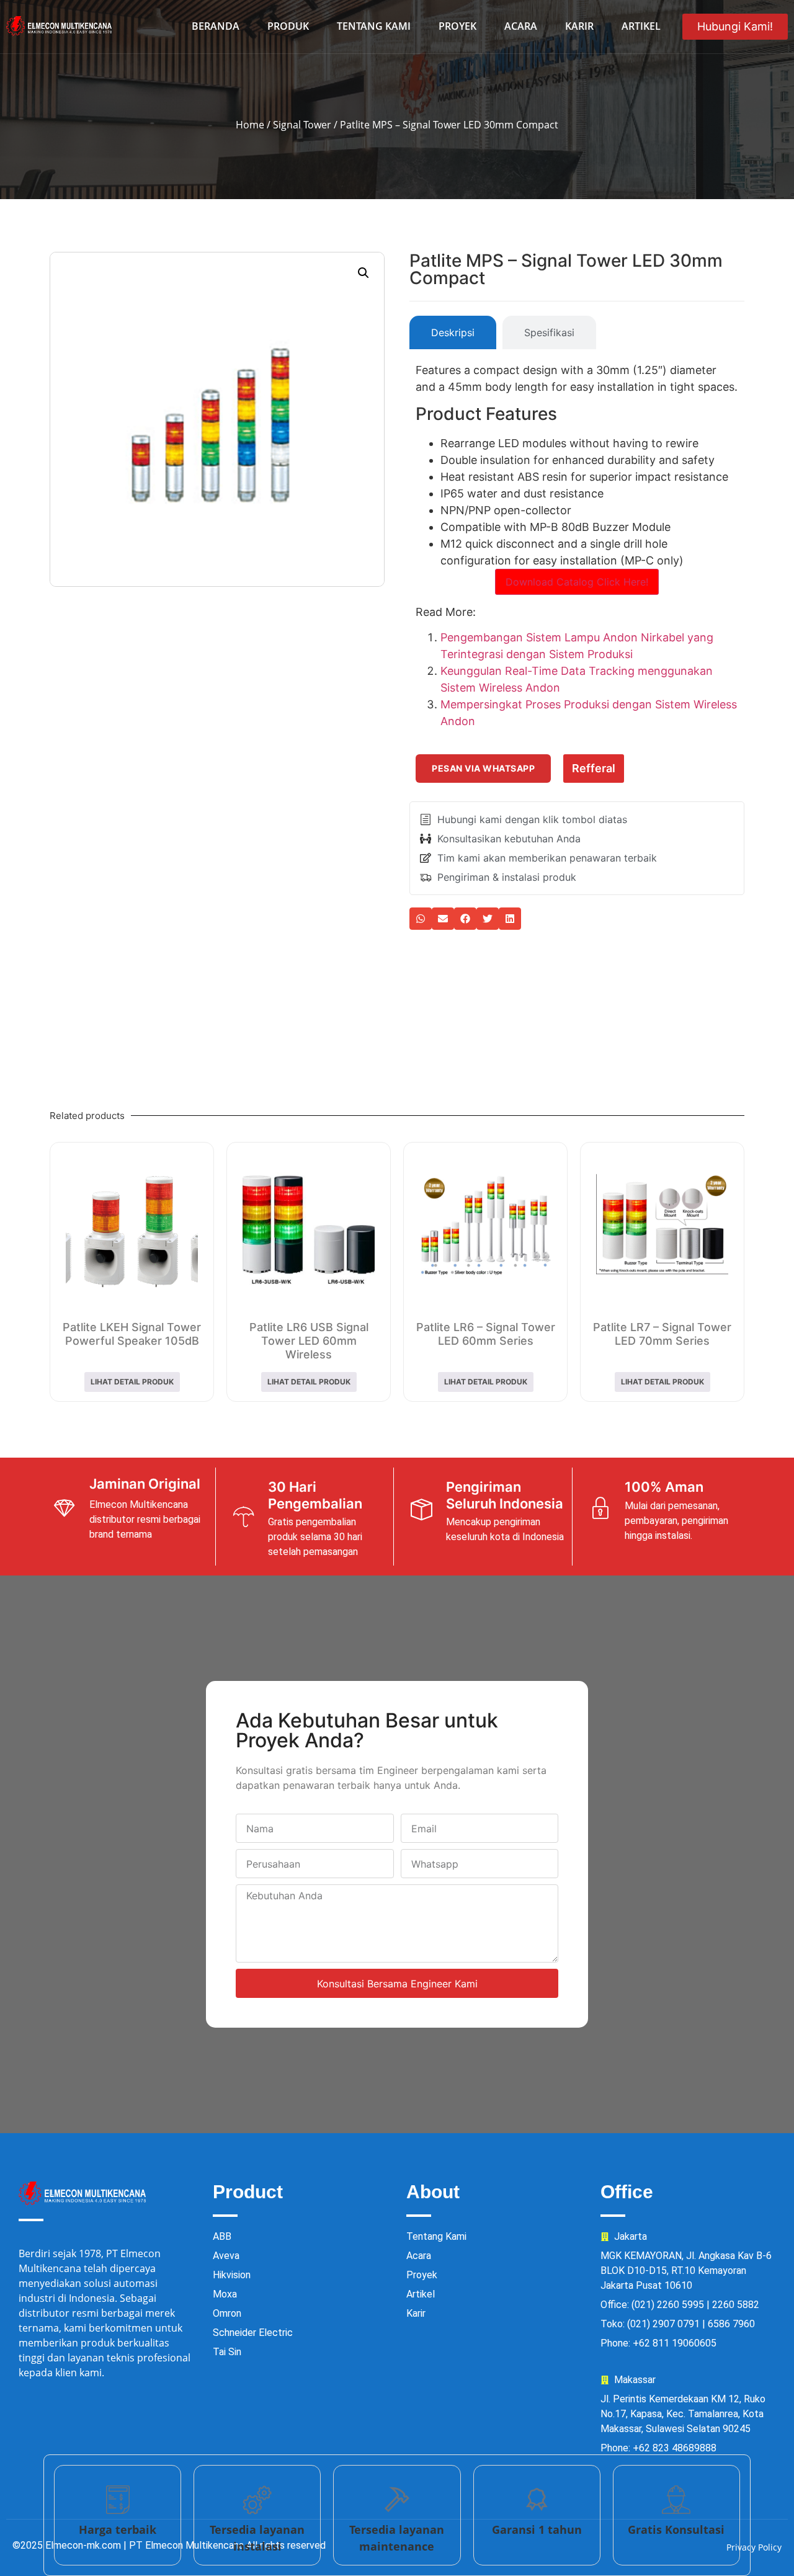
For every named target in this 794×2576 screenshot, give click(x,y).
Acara (521, 26)
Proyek (457, 26)
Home (250, 125)
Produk (288, 26)
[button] (364, 273)
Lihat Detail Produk (132, 1382)
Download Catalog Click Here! (577, 582)
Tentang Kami (374, 26)
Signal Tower (302, 125)
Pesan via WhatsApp (483, 768)
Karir (579, 26)
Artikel (641, 26)
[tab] (453, 332)
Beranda (216, 26)
